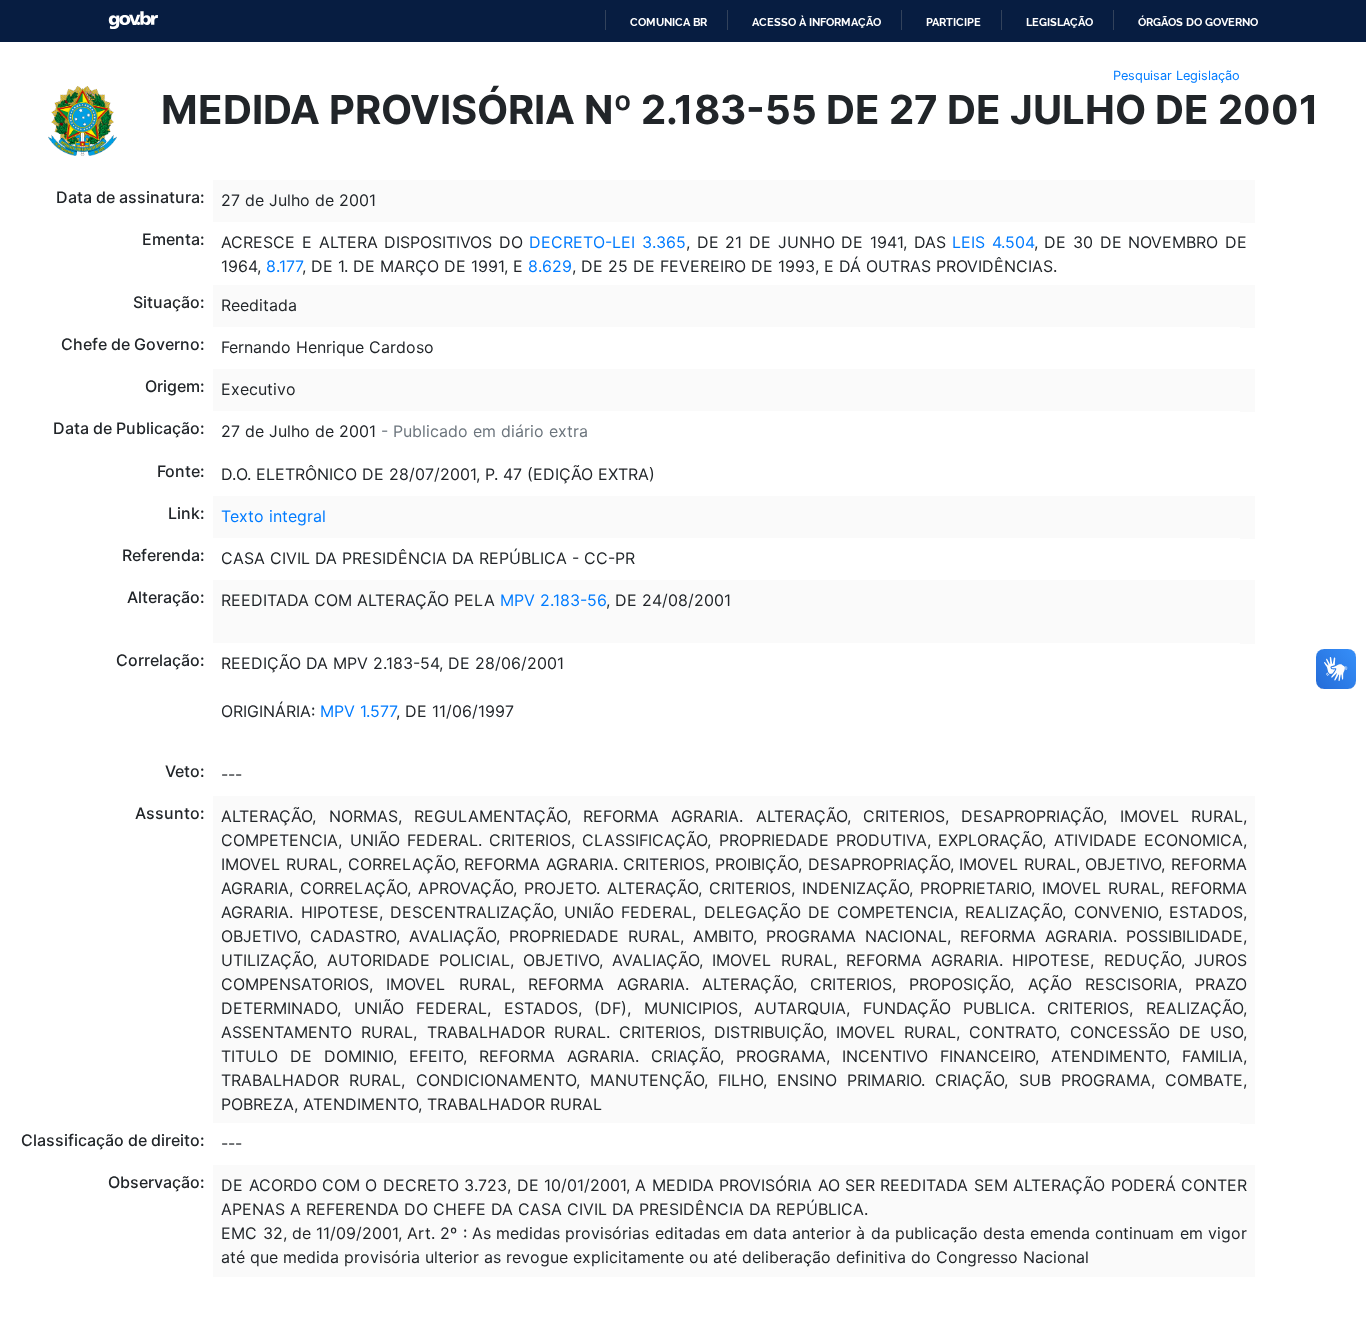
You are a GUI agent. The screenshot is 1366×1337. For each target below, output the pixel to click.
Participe (953, 22)
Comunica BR (668, 22)
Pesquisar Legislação (1176, 75)
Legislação (1059, 22)
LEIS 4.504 (993, 242)
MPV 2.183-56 (553, 600)
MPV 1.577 (358, 711)
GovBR (133, 20)
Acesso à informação (816, 22)
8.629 (550, 266)
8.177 (284, 266)
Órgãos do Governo (1198, 22)
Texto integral (273, 516)
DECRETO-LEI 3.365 (607, 242)
